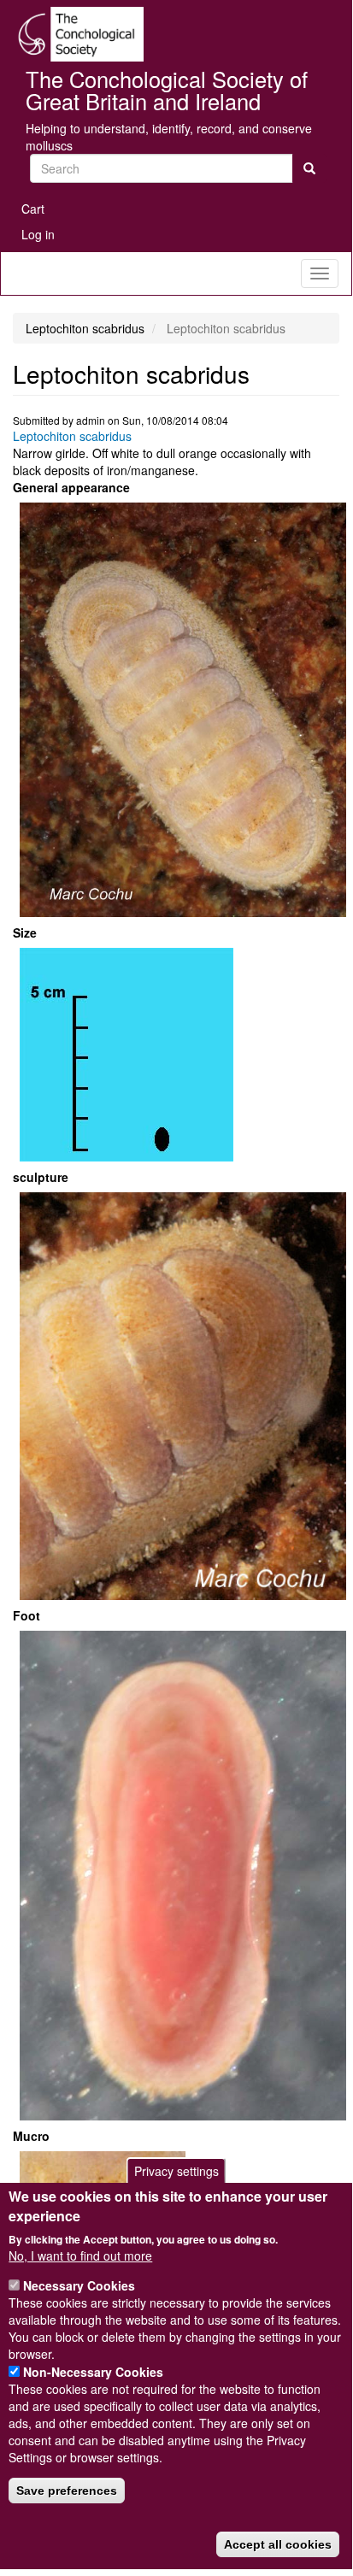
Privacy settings (176, 2171)
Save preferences (67, 2491)
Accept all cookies (278, 2544)
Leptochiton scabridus (72, 436)
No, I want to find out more (80, 2255)
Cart (33, 209)
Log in (38, 234)
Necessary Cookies (79, 2285)
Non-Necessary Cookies (93, 2372)
